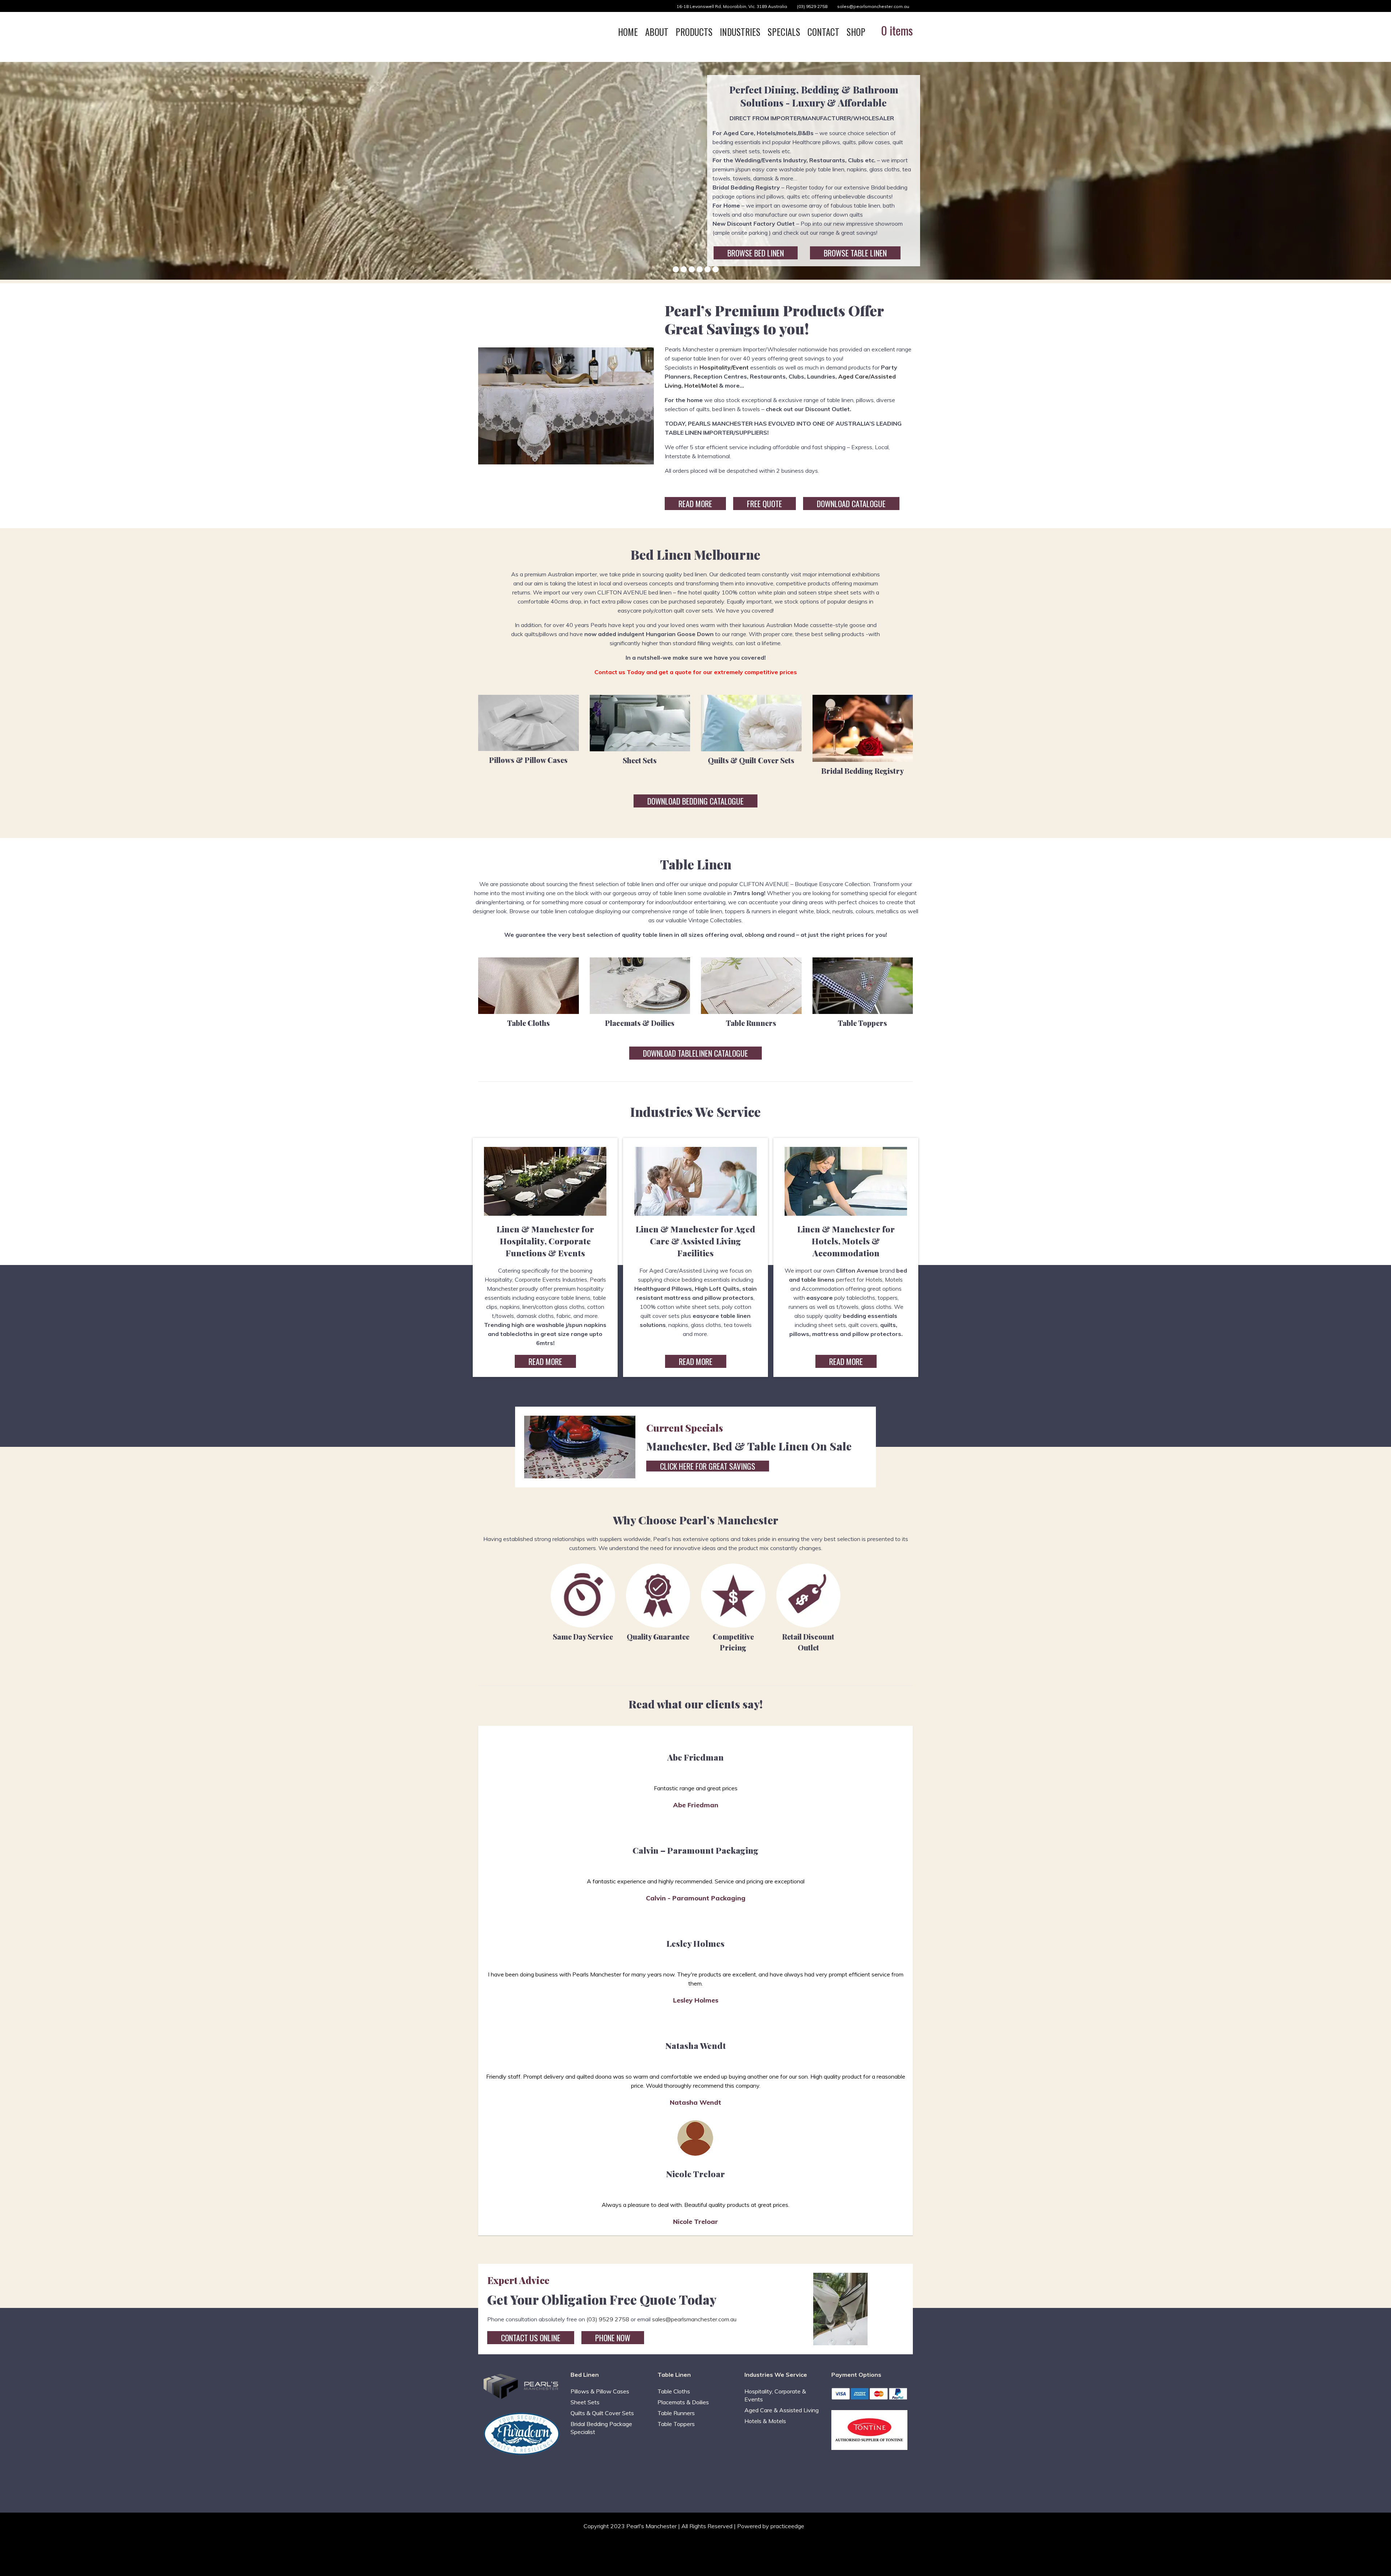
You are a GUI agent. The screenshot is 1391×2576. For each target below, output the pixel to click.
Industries (740, 32)
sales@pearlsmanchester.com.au (873, 6)
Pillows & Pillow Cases (528, 760)
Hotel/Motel (701, 385)
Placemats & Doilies (640, 1023)
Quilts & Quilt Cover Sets (751, 760)
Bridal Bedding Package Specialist (601, 2428)
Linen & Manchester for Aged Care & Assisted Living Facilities (695, 1241)
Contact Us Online (531, 2338)
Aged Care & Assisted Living (782, 2410)
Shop (856, 32)
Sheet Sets (640, 760)
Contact (823, 32)
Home (628, 32)
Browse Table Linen (855, 253)
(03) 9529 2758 (812, 6)
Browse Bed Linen (756, 253)
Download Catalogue (851, 504)
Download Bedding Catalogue (695, 801)
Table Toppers (862, 1023)
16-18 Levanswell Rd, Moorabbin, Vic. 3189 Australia (732, 6)
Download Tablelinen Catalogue (695, 1053)
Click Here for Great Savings (708, 1466)
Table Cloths (529, 1023)
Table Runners (751, 1023)
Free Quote (765, 504)
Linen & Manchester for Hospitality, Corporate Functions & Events (545, 1241)
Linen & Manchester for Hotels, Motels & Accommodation (846, 1241)
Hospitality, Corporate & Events (775, 2395)
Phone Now (613, 2338)
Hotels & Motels (765, 2421)
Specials (784, 32)
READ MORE (695, 504)
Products (694, 32)
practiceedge (787, 2526)
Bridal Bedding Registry (862, 771)
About (657, 32)
